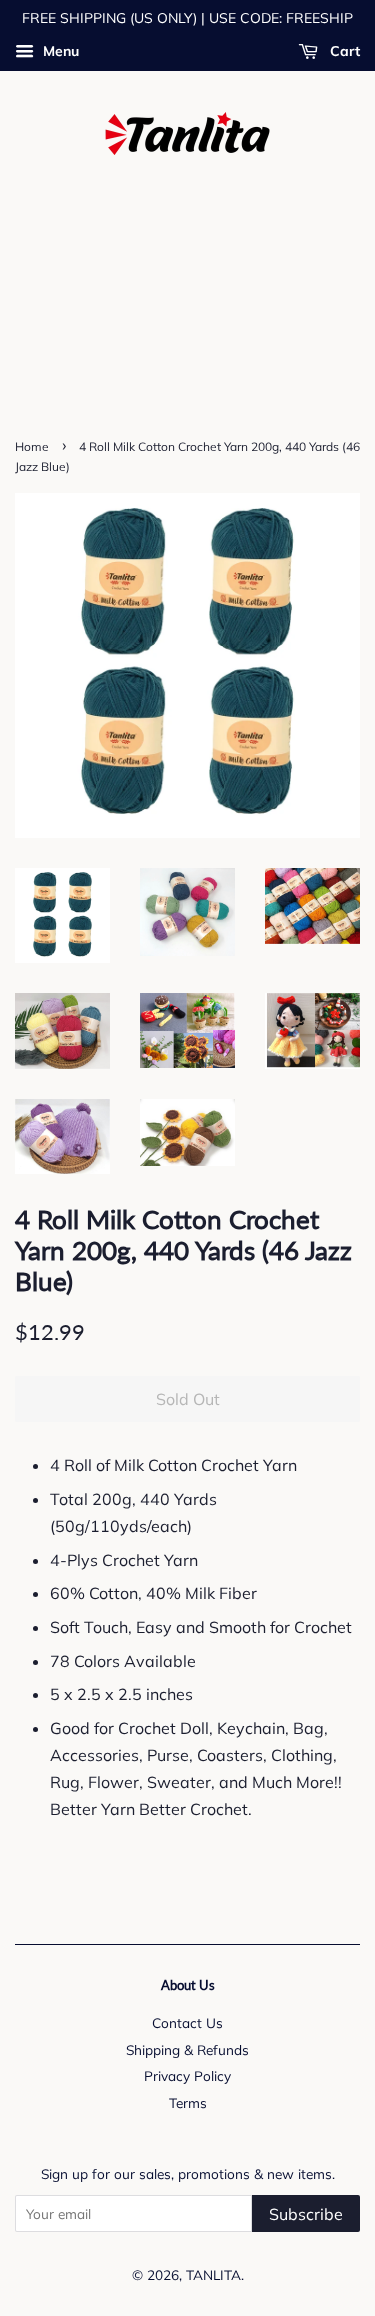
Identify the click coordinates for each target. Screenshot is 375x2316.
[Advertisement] (187, 316)
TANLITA (213, 2274)
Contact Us (187, 2022)
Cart (343, 51)
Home (32, 446)
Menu (59, 51)
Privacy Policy (187, 2075)
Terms (188, 2102)
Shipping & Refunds (187, 2049)
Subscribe (306, 2214)
